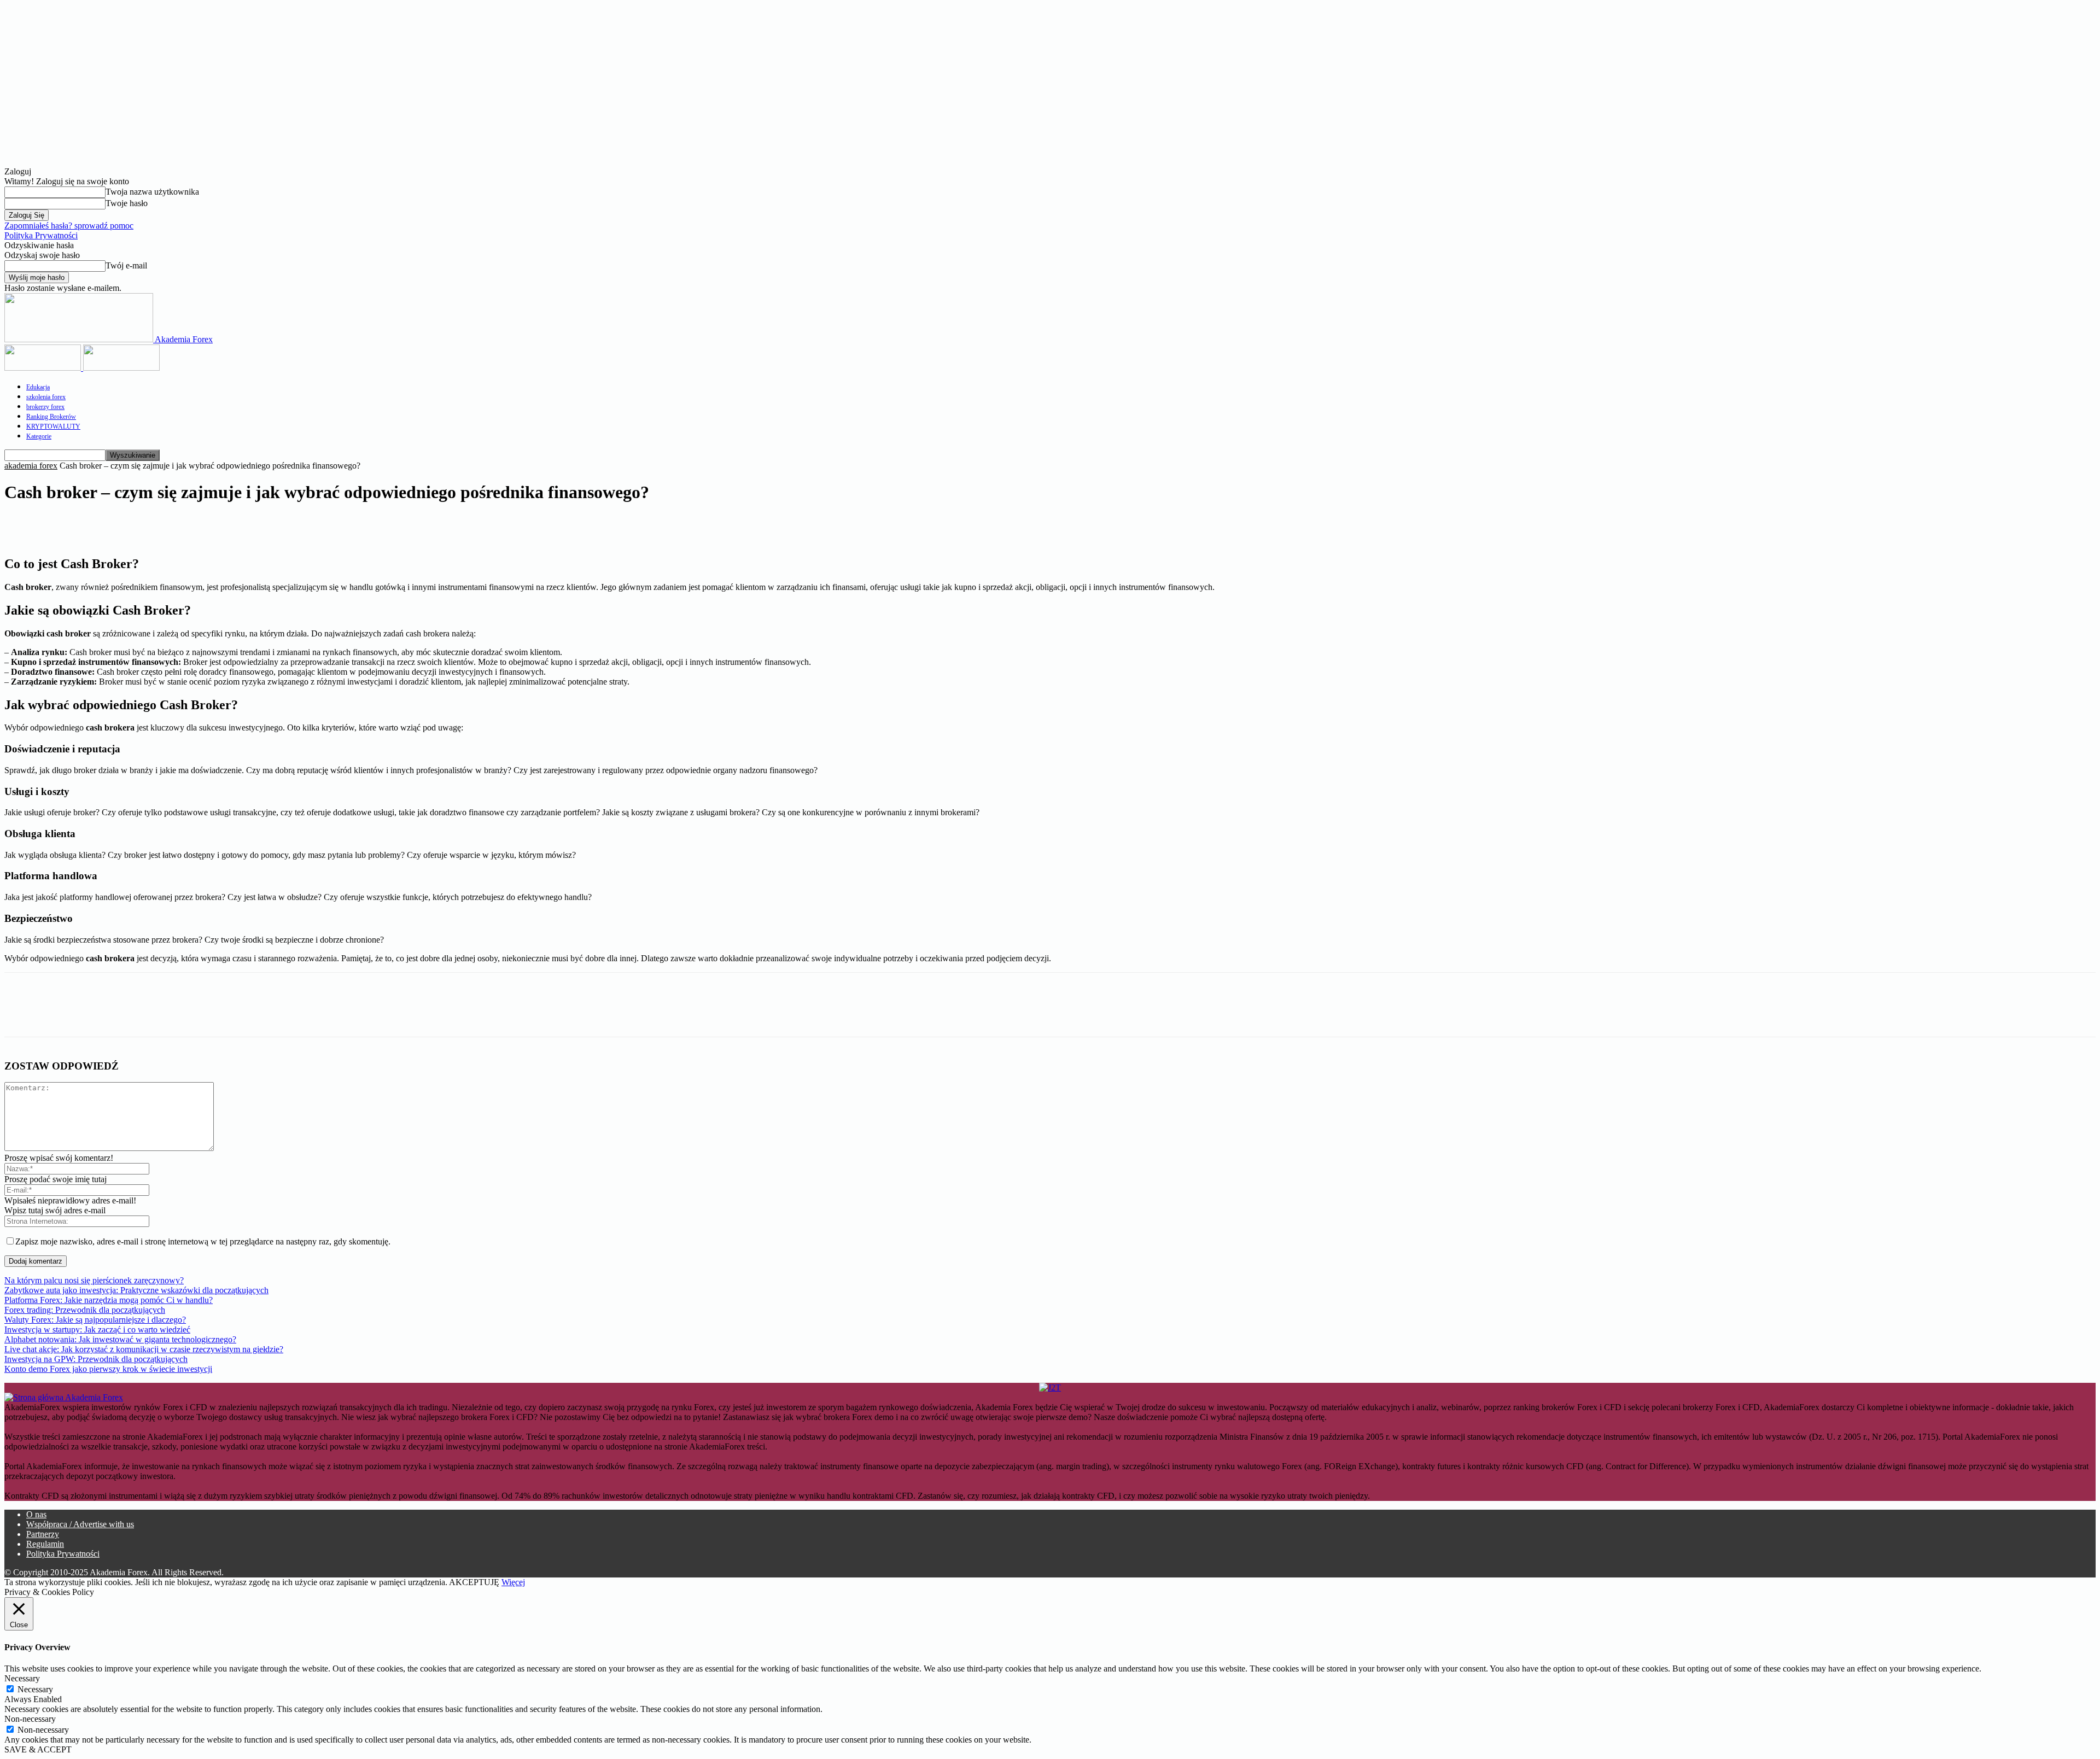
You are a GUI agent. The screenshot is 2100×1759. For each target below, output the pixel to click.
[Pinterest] (141, 525)
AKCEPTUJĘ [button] (474, 1582)
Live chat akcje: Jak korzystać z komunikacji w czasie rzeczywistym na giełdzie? (144, 1349)
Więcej (513, 1582)
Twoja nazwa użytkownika (152, 192)
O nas (36, 1514)
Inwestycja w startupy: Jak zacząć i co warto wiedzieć (97, 1330)
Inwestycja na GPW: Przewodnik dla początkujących (96, 1359)
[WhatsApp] (180, 525)
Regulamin (45, 1544)
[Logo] (44, 368)
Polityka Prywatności (41, 235)
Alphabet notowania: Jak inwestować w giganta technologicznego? (120, 1339)
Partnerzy (43, 1534)
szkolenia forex (46, 397)
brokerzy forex (45, 407)
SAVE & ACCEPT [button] (38, 1749)
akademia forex (31, 466)
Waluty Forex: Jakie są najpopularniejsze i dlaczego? (95, 1320)
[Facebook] (22, 525)
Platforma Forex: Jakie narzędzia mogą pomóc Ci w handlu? (109, 1300)
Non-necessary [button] (30, 1719)
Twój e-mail (126, 265)
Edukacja (38, 387)
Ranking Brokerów (51, 417)
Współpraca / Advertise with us (80, 1524)
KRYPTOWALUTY (53, 426)
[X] (62, 525)
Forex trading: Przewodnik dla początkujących (85, 1310)
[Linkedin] (101, 525)
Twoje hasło (127, 203)
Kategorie (39, 436)
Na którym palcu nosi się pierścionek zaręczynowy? (94, 1280)
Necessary (35, 1689)
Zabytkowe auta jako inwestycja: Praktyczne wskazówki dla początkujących (136, 1290)
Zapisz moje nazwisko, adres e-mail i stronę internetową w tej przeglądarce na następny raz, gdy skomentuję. (203, 1241)
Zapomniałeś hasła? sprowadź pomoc (69, 226)
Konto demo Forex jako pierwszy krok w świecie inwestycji (108, 1369)
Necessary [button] (22, 1678)
